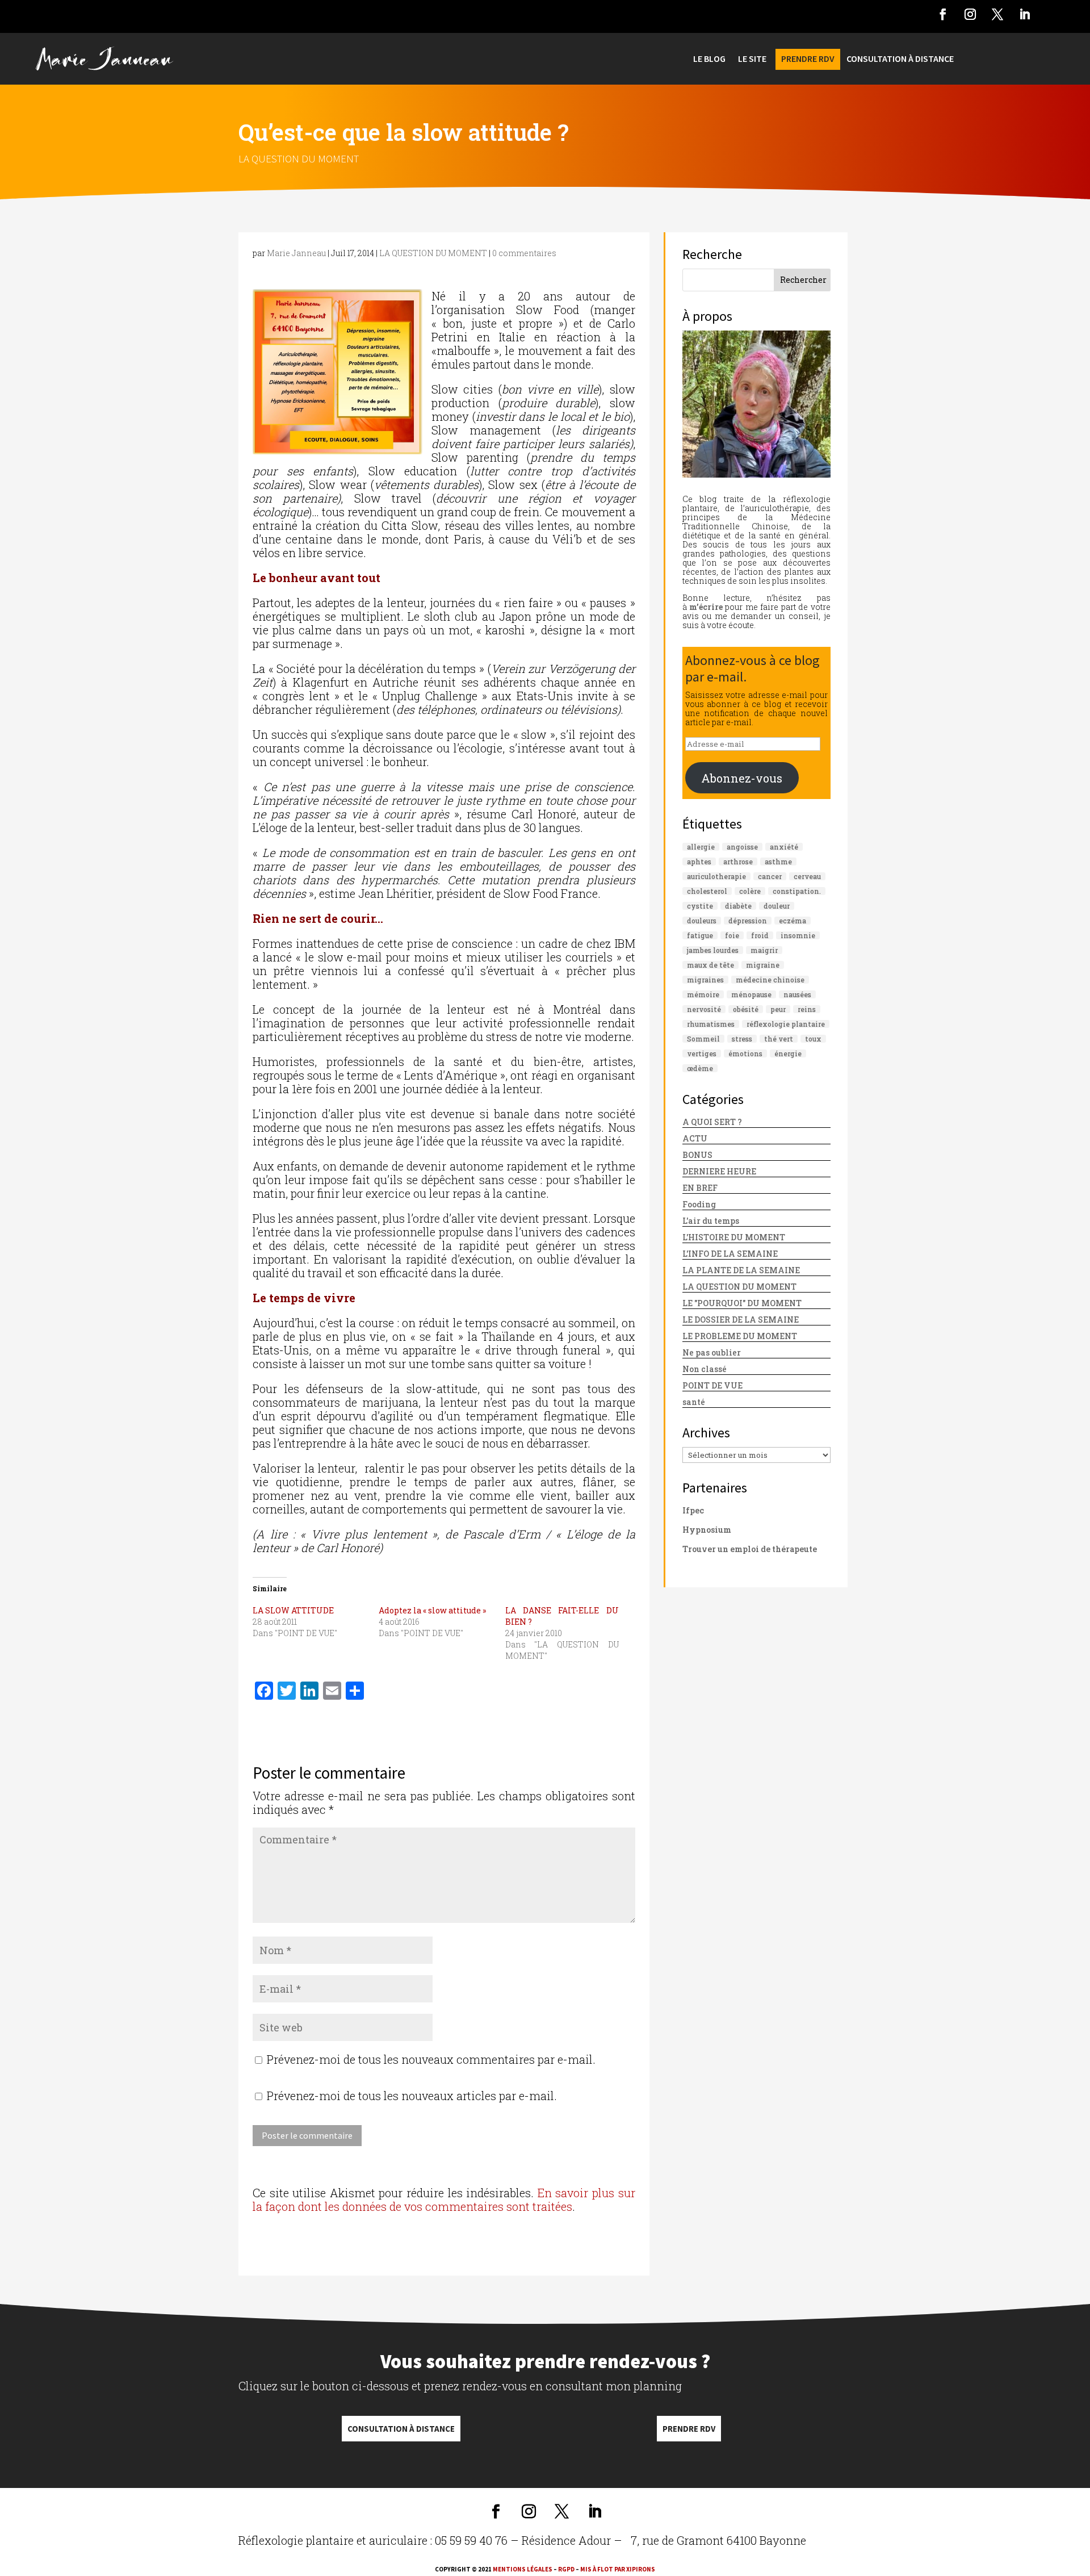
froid (760, 935)
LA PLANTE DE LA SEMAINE (741, 1270)
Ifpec (693, 1510)
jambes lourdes (713, 950)
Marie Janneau (296, 253)
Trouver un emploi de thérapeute (750, 1549)
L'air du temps (711, 1221)
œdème (700, 1068)
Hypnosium (707, 1530)
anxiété (784, 847)
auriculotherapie (716, 876)
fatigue (700, 935)
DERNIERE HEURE (719, 1171)
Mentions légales (523, 2569)
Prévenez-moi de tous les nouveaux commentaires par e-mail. (431, 2059)
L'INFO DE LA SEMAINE (730, 1254)
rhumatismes (711, 1024)
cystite (700, 906)
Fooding (699, 1204)
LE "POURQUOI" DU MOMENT (742, 1303)
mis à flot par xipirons (618, 2569)
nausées (797, 994)
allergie (701, 847)
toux (813, 1039)
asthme (778, 862)
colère (750, 891)
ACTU (695, 1138)
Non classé (705, 1369)
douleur (777, 906)
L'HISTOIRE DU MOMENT (734, 1237)
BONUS (697, 1155)
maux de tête (710, 965)
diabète (738, 906)
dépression (748, 921)
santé (694, 1402)
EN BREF (700, 1188)
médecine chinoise (770, 980)
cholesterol (707, 891)
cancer (770, 876)
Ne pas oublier (712, 1352)
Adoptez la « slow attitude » (432, 1610)
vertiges (702, 1053)
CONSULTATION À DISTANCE (900, 59)
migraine (763, 965)
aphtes (699, 862)
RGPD (566, 2569)
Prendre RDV (689, 2429)
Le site (752, 59)
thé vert (779, 1039)
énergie (788, 1053)
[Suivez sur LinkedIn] (1025, 14)
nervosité (704, 1009)
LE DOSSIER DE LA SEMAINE (741, 1320)
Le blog (709, 59)
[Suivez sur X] (997, 14)
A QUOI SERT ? (712, 1122)
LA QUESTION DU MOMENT (299, 158)
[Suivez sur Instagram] (970, 14)
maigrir (764, 950)
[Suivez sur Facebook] (943, 14)
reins (807, 1009)
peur (778, 1009)
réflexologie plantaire (786, 1024)
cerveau (807, 876)
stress (742, 1039)
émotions (745, 1053)
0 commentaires (524, 253)
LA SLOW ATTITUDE (293, 1610)
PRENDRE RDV (808, 59)
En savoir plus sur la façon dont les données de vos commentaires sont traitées (444, 2199)
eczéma (793, 921)
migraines (705, 980)
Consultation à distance (401, 2429)
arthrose (738, 862)
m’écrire (706, 607)
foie (732, 935)
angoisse (742, 847)
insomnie (798, 935)
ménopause (751, 994)
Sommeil (703, 1039)
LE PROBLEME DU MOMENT (740, 1336)
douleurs (702, 921)
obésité (746, 1009)
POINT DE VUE (712, 1385)
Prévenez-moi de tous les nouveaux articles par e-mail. (412, 2096)
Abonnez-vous (742, 778)
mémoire (703, 994)
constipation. (797, 891)
